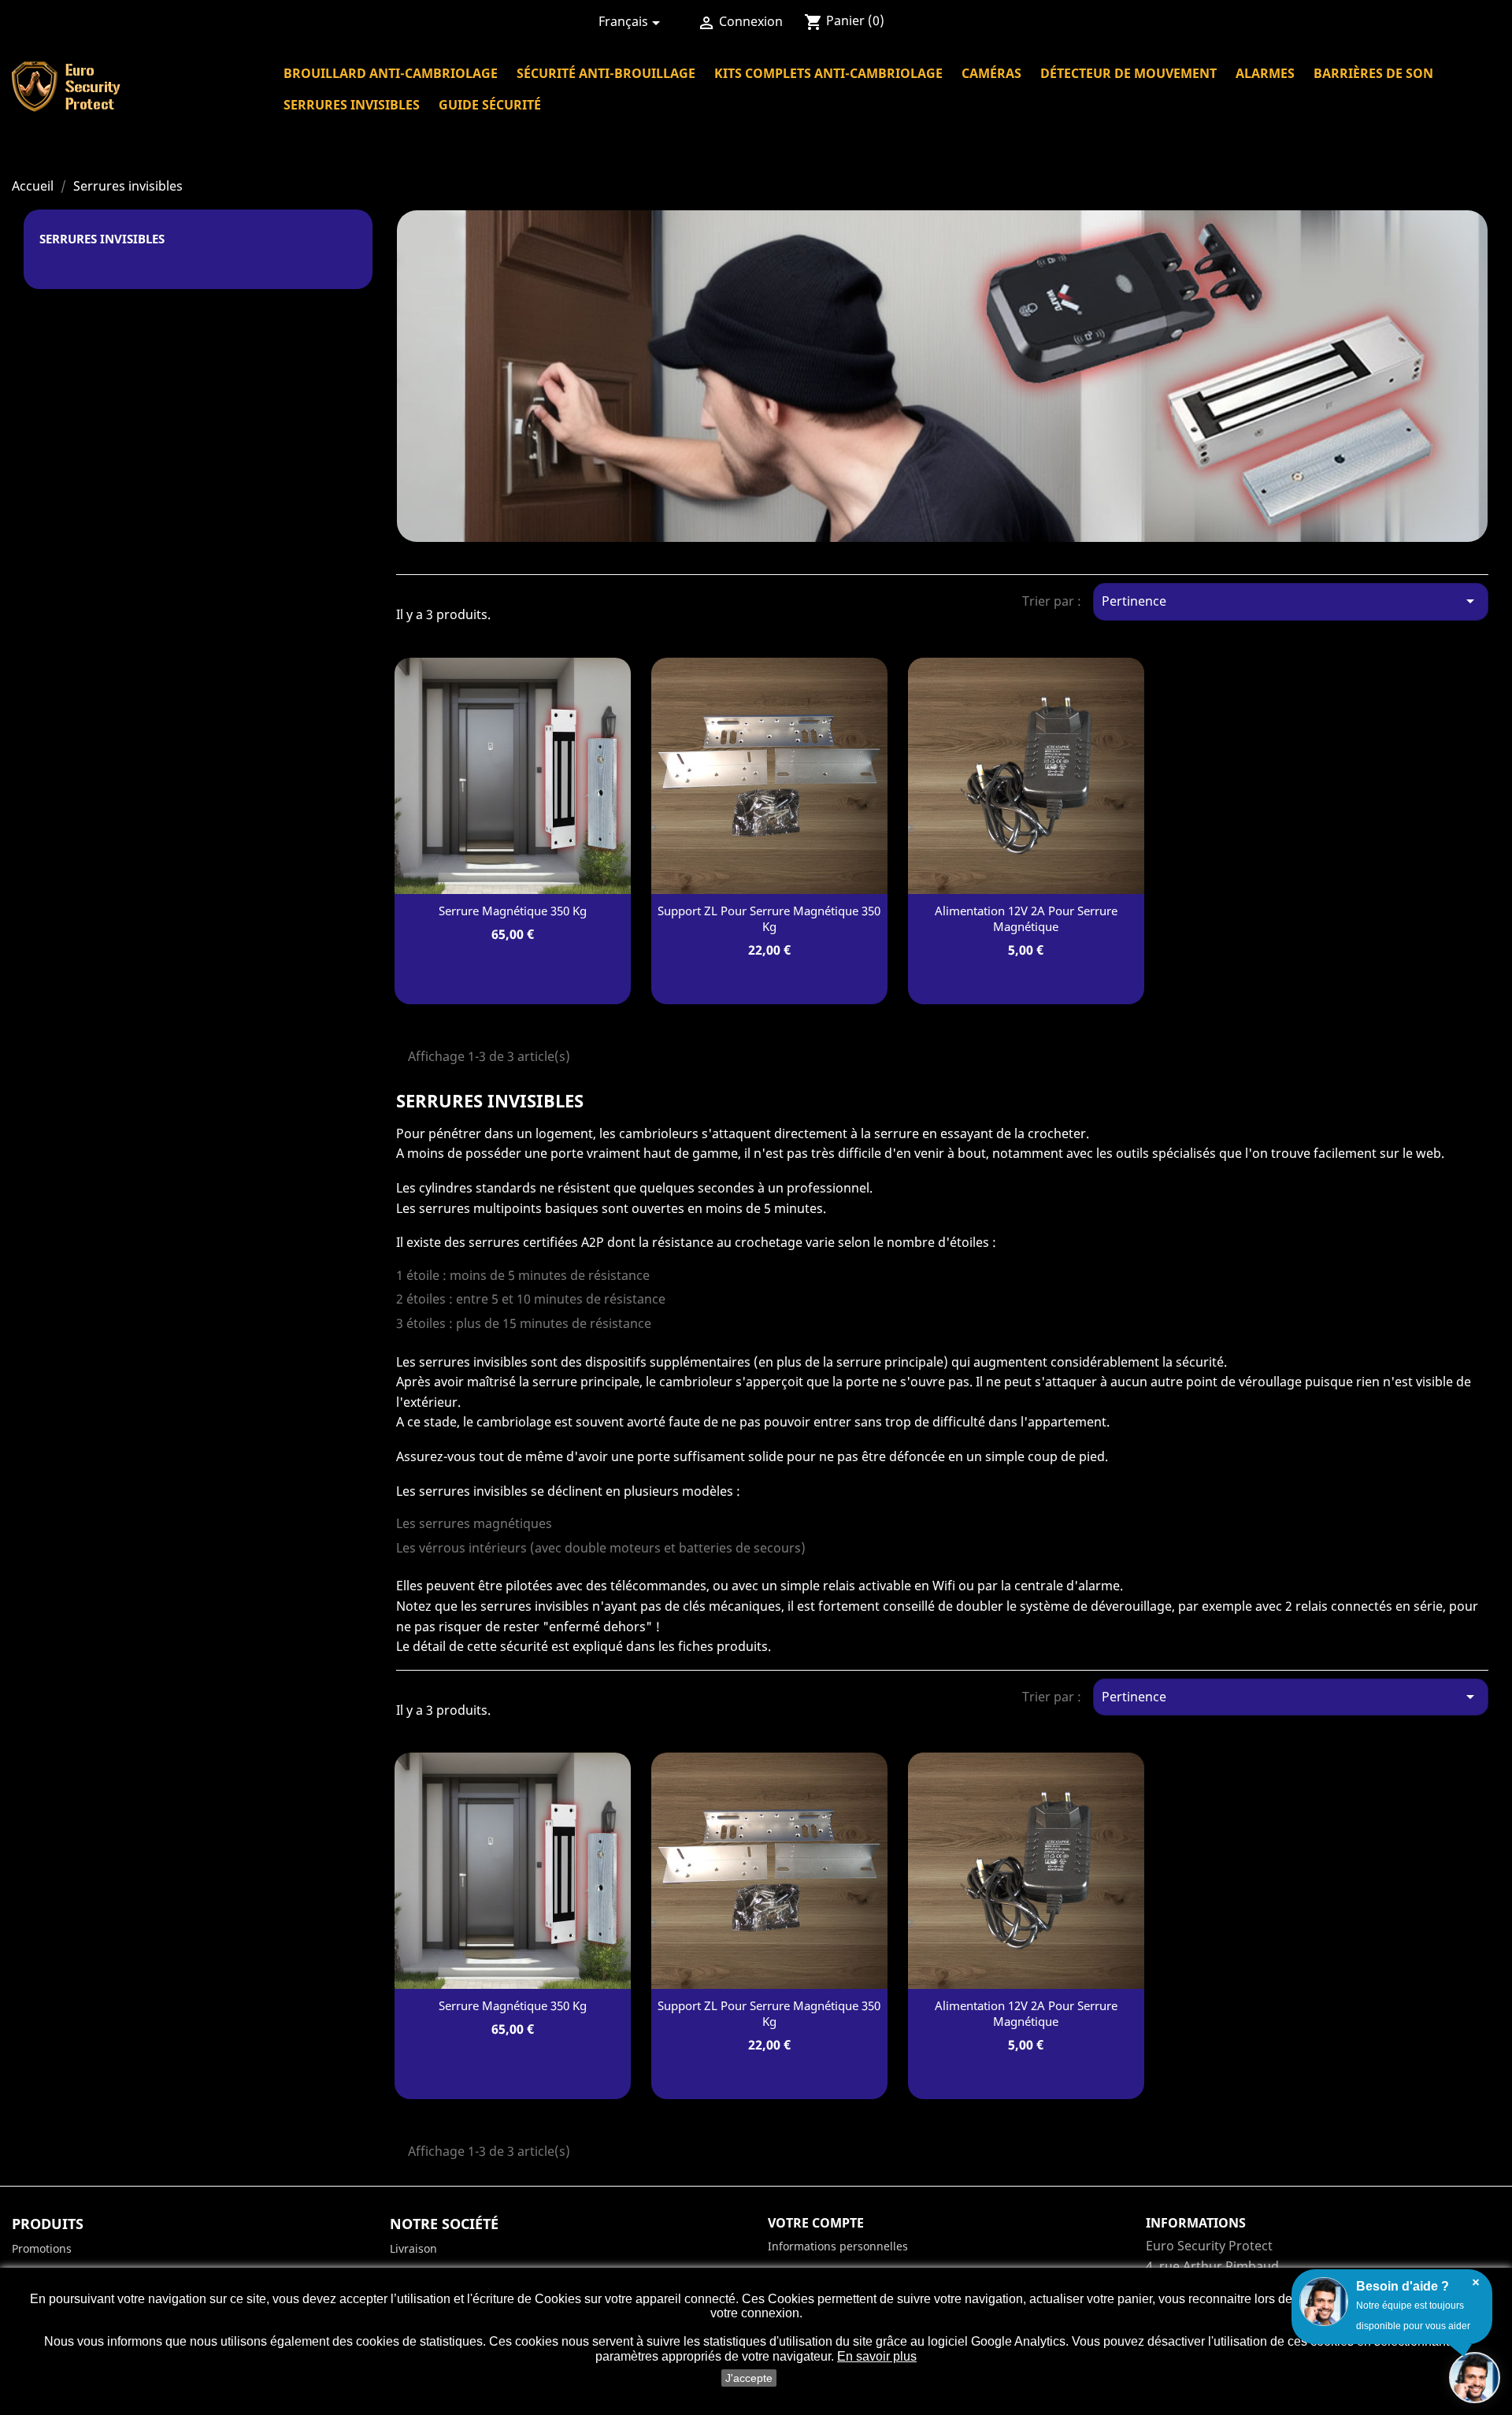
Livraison (413, 2248)
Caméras (991, 73)
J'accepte (749, 2378)
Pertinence (1291, 601)
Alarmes (1265, 73)
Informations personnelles (838, 2246)
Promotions (42, 2248)
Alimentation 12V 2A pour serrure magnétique (1026, 918)
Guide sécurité (490, 105)
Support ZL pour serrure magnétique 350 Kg (769, 918)
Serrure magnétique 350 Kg (513, 911)
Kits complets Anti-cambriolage (828, 73)
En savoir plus (877, 2356)
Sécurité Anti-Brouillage (606, 73)
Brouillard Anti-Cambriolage (391, 73)
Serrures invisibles (352, 105)
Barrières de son (1373, 73)
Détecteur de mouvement (1128, 73)
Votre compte (816, 2223)
